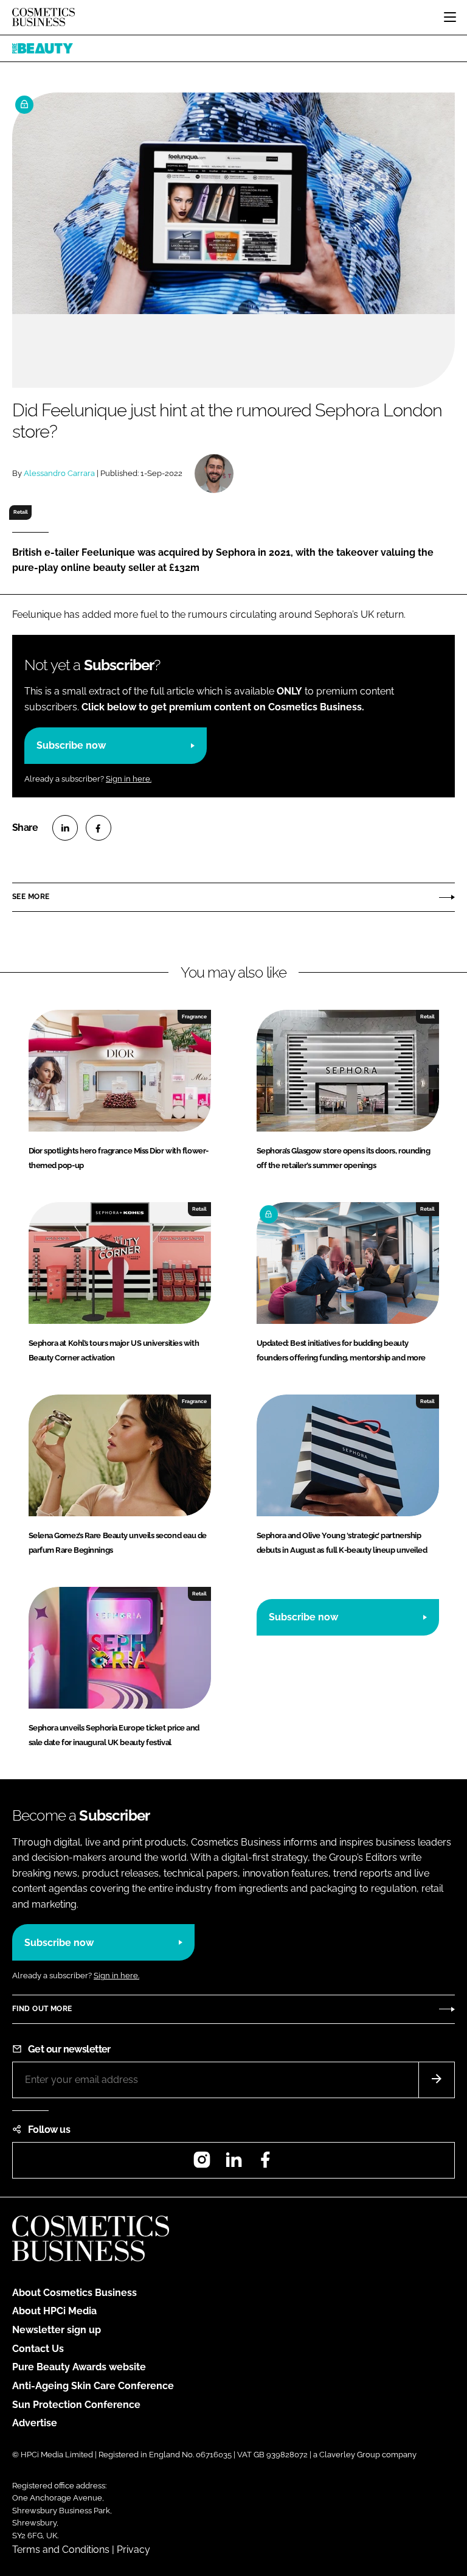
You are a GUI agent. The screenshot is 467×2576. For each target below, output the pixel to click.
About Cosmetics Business (74, 2293)
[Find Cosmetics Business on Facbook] (265, 2164)
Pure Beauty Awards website (79, 2367)
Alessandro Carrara (59, 473)
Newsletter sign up (57, 2330)
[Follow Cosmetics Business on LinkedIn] (233, 2164)
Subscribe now (71, 745)
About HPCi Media (54, 2311)
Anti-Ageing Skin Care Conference (93, 2386)
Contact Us (38, 2349)
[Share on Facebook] (99, 828)
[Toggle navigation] (450, 17)
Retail (21, 512)
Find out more (42, 2009)
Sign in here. (129, 779)
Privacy (133, 2550)
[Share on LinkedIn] (65, 828)
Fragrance (194, 1017)
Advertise (35, 2423)
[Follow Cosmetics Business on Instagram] (202, 2164)
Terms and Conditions (61, 2550)
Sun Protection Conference (76, 2405)
